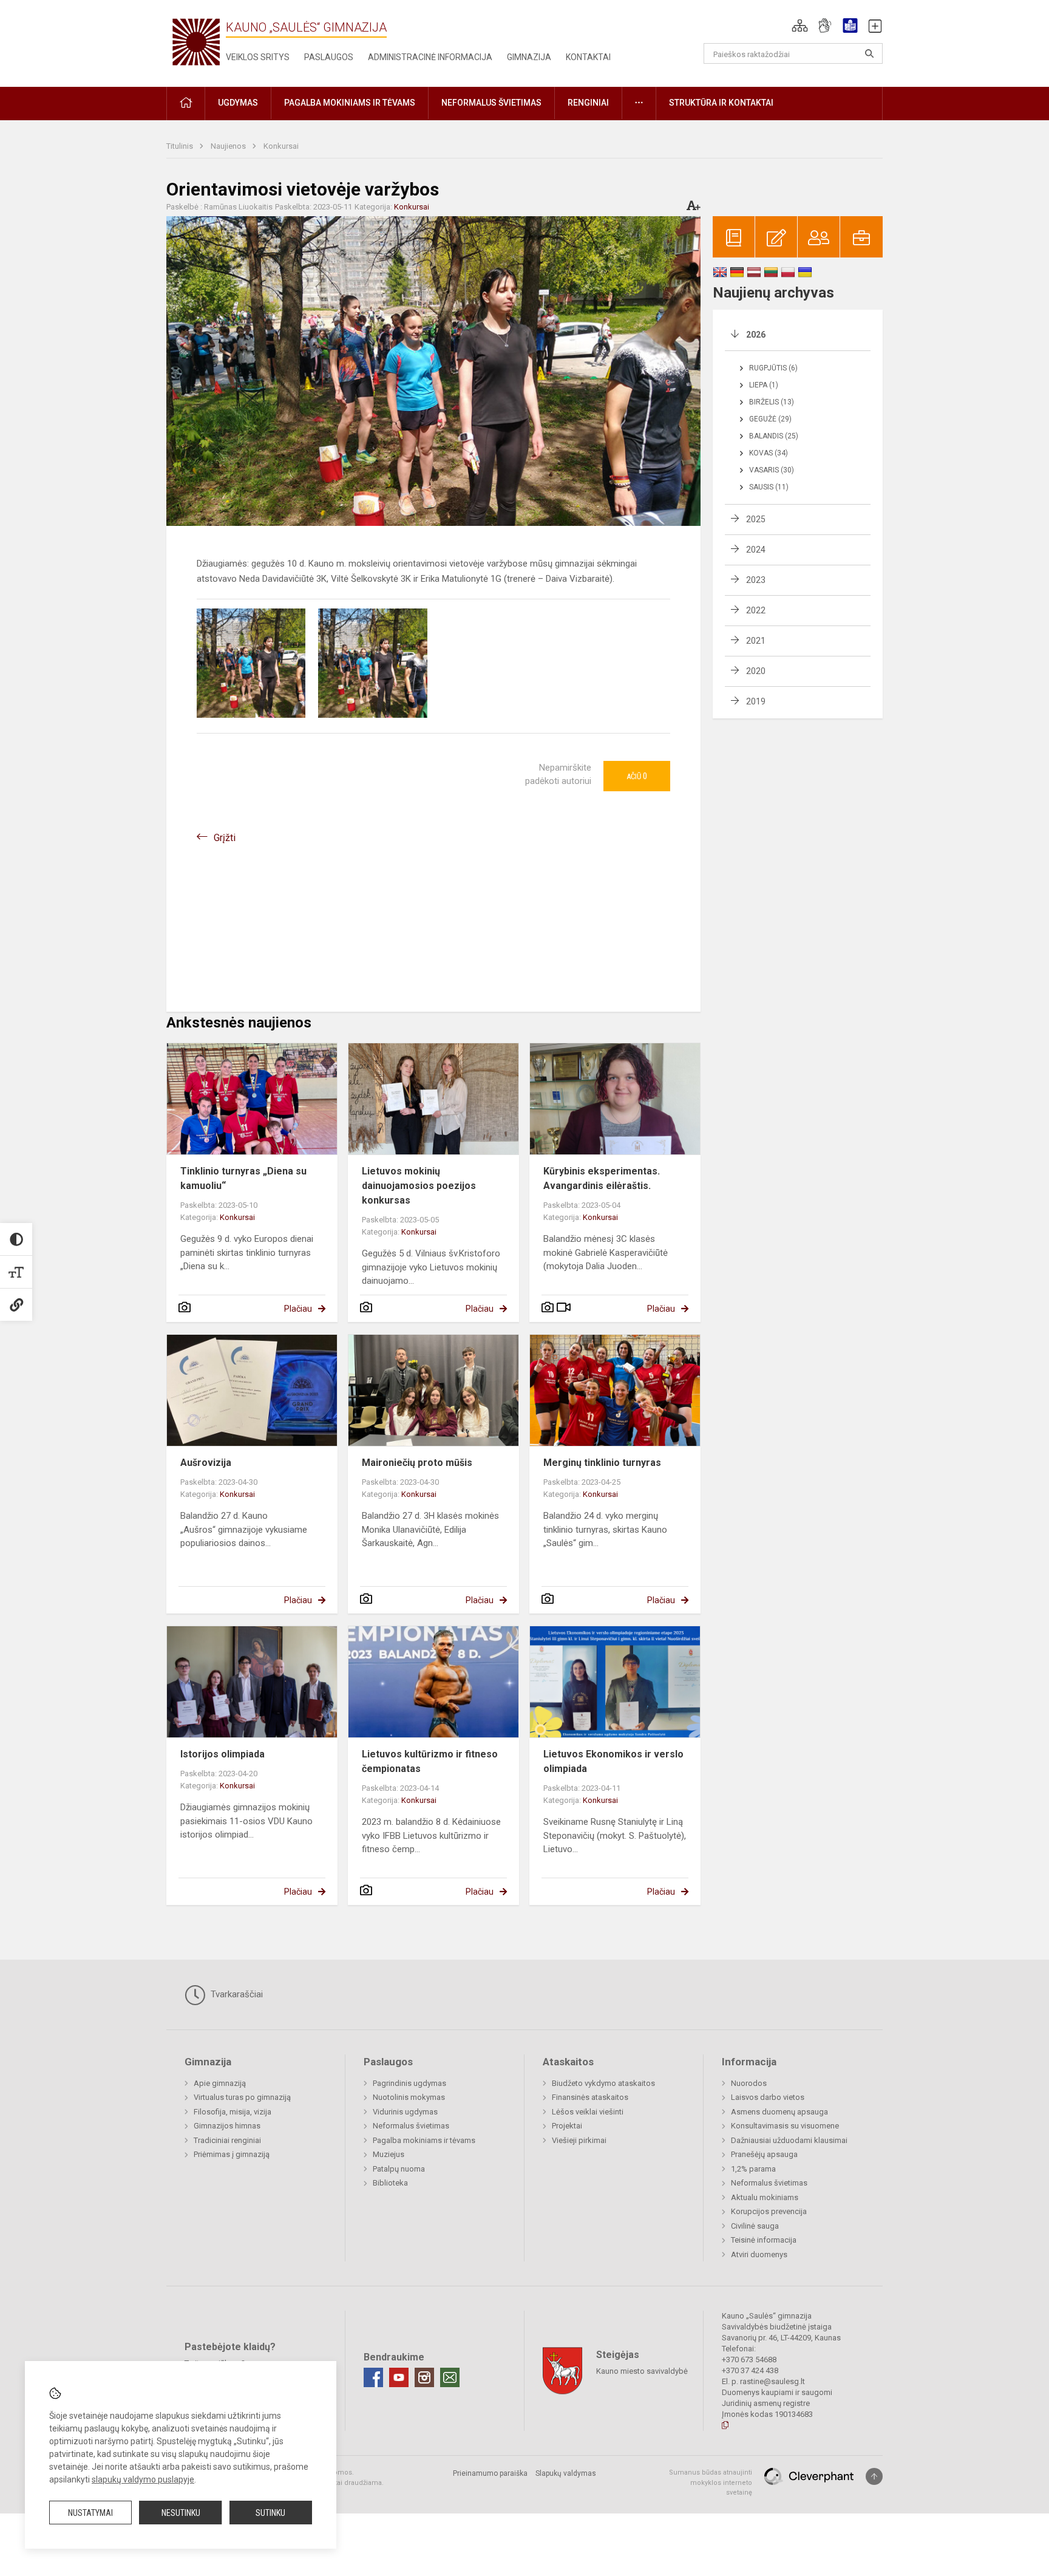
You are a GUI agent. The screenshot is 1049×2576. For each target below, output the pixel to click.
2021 (756, 641)
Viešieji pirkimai (579, 2140)
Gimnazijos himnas (227, 2126)
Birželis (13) (772, 402)
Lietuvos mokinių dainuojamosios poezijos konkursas (419, 1186)
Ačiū (637, 776)
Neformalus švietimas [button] (491, 103)
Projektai (567, 2126)
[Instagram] (424, 2377)
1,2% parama (753, 2169)
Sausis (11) (769, 487)
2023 (756, 580)
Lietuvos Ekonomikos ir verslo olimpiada (613, 1761)
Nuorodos (749, 2083)
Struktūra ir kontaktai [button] (721, 103)
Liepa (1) (764, 385)
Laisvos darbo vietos (768, 2097)
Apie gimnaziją (220, 2083)
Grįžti (225, 838)
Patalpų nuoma (399, 2169)
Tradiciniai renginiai (227, 2140)
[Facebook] (373, 2377)
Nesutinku (181, 2513)
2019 (756, 701)
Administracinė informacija (430, 57)
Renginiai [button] (588, 103)
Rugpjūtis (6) (773, 368)
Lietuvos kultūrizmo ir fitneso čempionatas (430, 1761)
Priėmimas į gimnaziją (232, 2154)
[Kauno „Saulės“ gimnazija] (196, 41)
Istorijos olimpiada (222, 1754)
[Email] (450, 2377)
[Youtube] (399, 2377)
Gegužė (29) (770, 419)
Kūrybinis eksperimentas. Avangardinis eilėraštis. (602, 1178)
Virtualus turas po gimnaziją (242, 2097)
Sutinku (270, 2513)
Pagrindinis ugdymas (409, 2083)
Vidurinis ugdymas (405, 2112)
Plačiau (298, 1309)
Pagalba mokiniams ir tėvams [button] (350, 103)
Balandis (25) (774, 436)
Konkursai (281, 146)
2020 (756, 671)
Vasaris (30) (772, 470)
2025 (756, 519)
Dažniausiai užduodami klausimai (789, 2140)
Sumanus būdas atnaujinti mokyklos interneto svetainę (711, 2482)
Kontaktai (588, 57)
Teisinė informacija (764, 2240)
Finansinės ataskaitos (590, 2097)
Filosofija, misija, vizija (233, 2112)
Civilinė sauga (755, 2226)
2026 (756, 335)
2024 (756, 550)
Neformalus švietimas (411, 2126)
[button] (800, 26)
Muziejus (389, 2154)
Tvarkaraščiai (236, 1994)
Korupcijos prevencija (769, 2211)
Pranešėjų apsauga (764, 2154)
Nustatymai (90, 2513)
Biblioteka (390, 2183)
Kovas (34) (769, 453)
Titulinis (181, 146)
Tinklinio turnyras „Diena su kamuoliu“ (243, 1178)
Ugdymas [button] (238, 103)
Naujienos (229, 146)
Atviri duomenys (759, 2254)
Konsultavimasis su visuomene (785, 2126)
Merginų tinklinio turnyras (602, 1463)
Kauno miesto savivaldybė (642, 2371)
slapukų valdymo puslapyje (143, 2479)
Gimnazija (529, 57)
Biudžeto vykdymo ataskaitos (603, 2083)
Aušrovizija (206, 1463)
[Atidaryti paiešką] (869, 53)
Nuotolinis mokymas (409, 2097)
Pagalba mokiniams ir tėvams (424, 2140)
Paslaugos (329, 57)
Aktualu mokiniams (765, 2197)
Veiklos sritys (258, 57)
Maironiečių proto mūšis (417, 1463)
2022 (756, 610)
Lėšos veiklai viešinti (588, 2112)
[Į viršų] (874, 2476)
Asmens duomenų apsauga (779, 2112)
